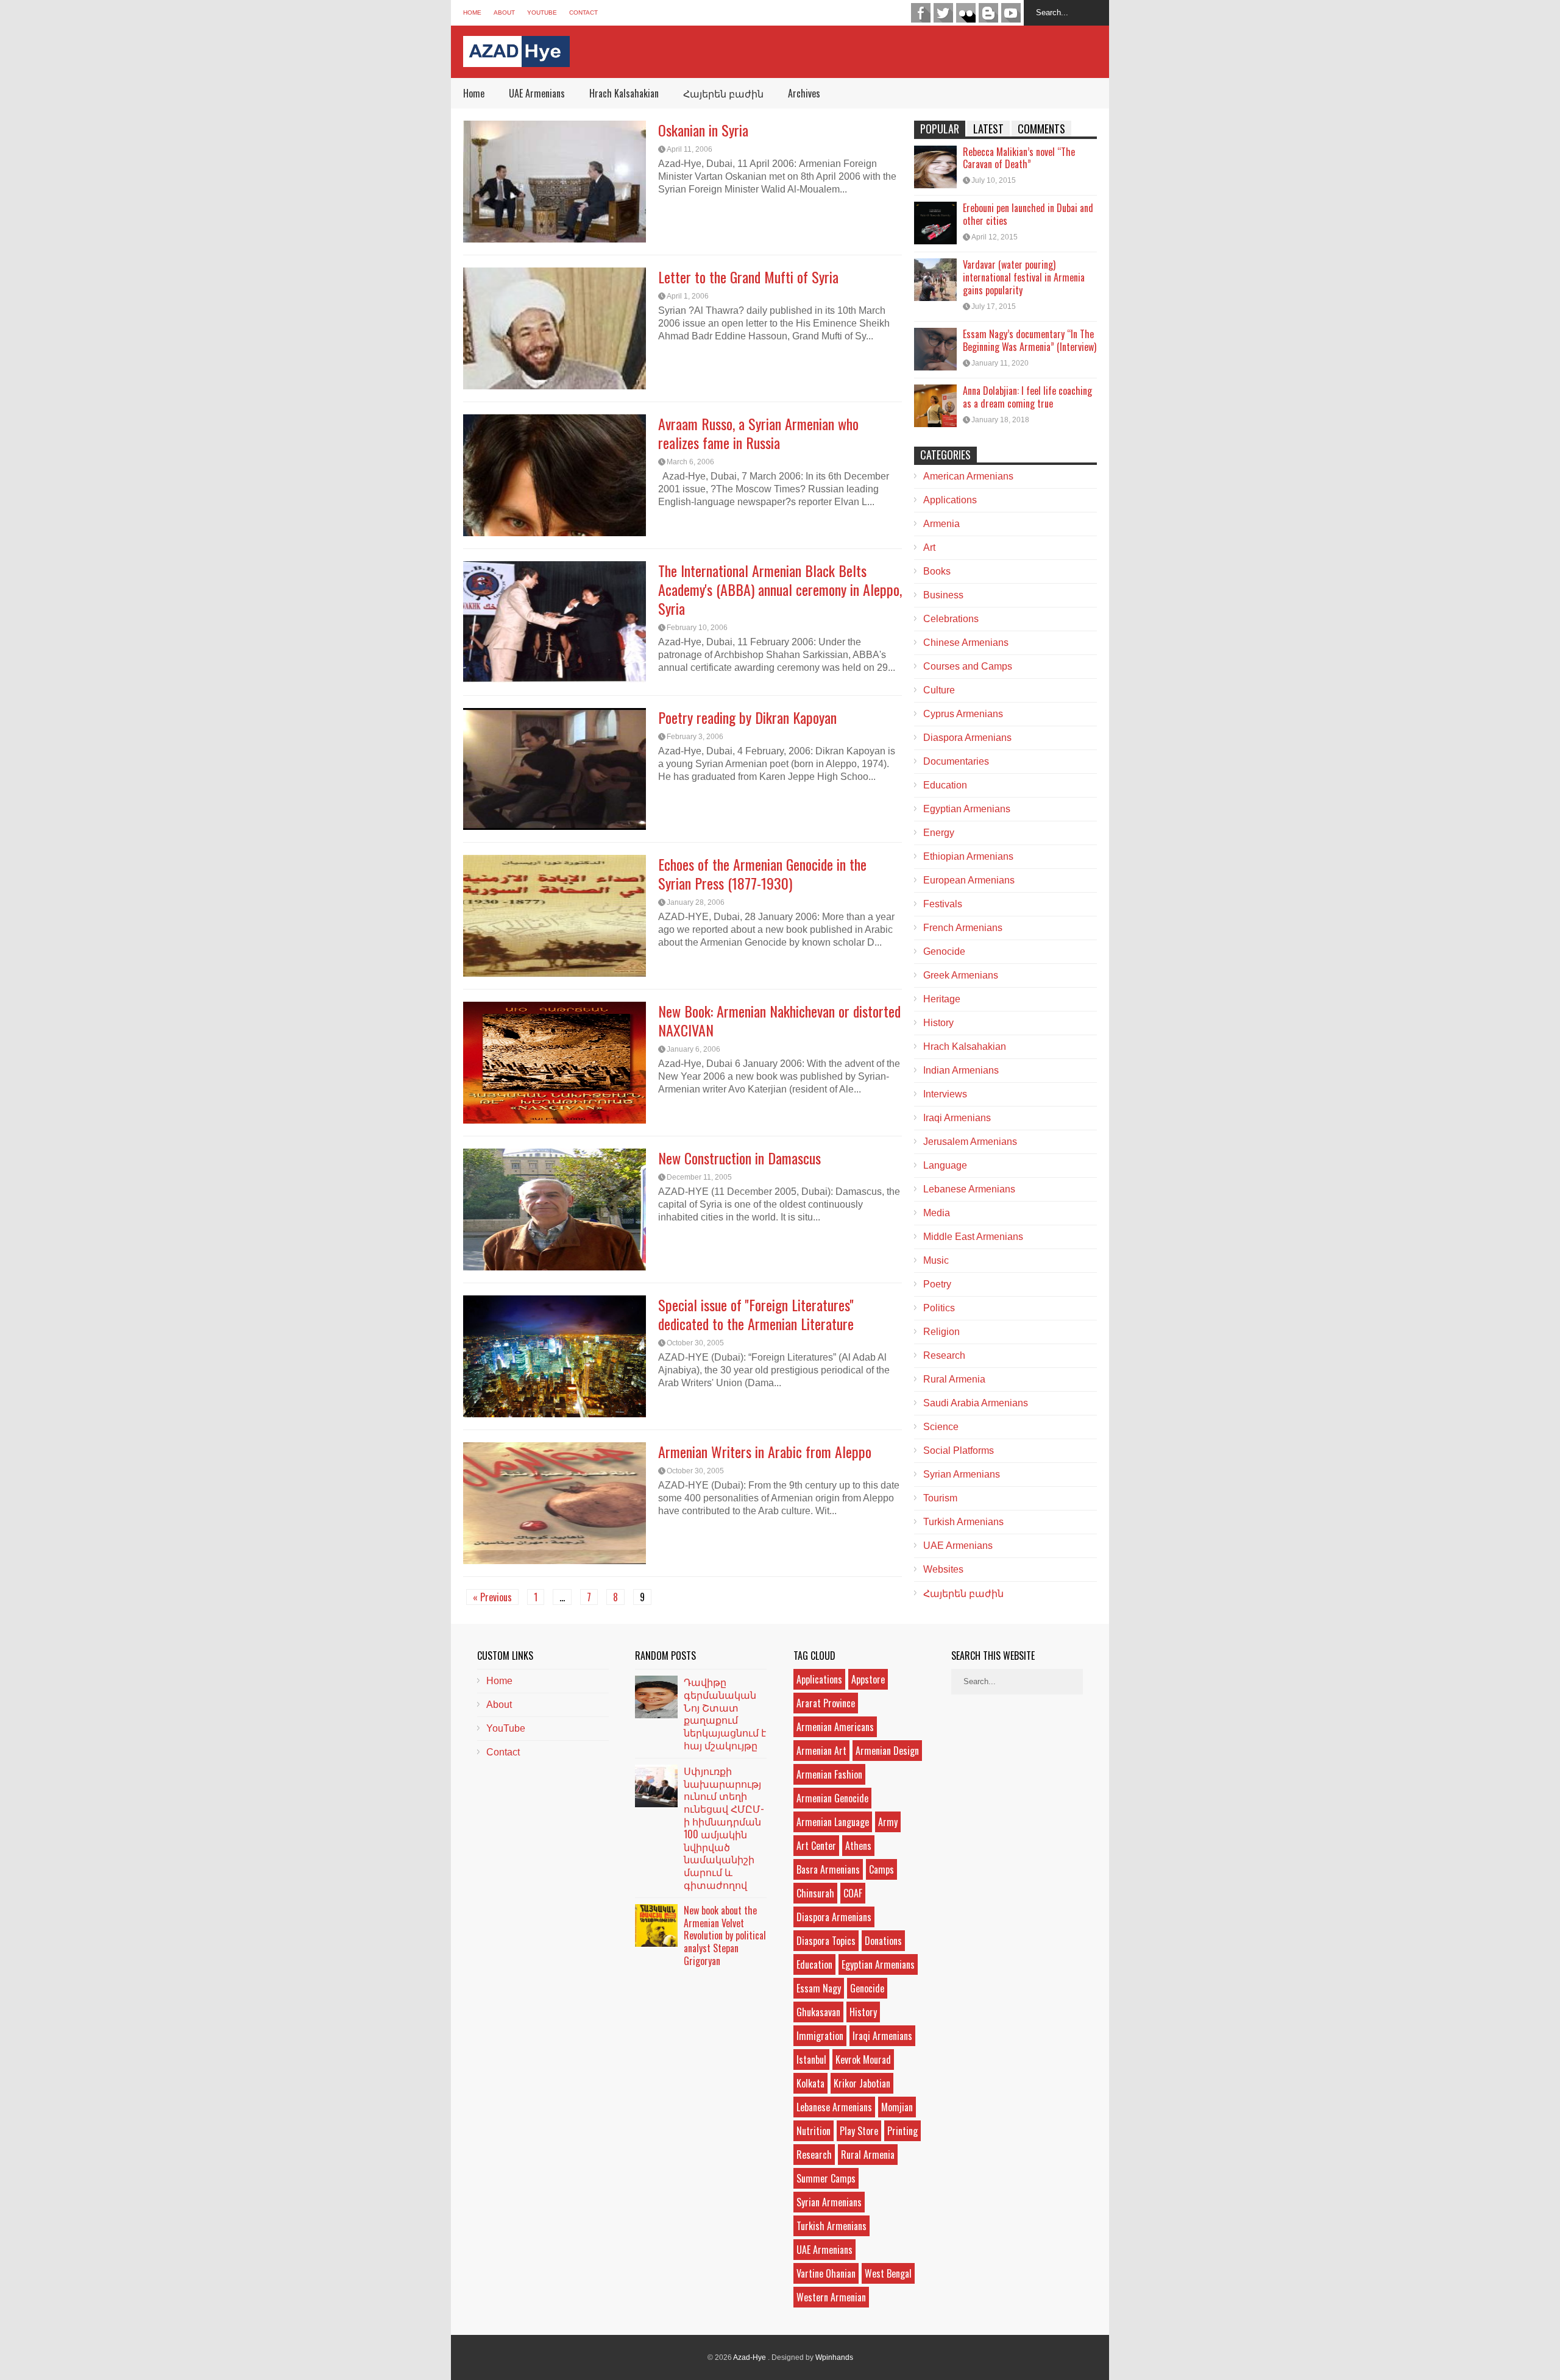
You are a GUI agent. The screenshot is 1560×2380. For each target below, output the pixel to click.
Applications (950, 500)
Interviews (945, 1094)
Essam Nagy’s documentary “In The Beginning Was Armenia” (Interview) (1030, 340)
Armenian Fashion (829, 1774)
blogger (988, 13)
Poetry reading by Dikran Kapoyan (747, 717)
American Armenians (968, 476)
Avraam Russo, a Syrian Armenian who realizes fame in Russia (758, 433)
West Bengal (888, 2273)
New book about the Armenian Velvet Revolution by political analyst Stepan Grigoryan (725, 1936)
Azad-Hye (750, 2357)
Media (937, 1213)
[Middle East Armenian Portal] (516, 58)
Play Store (859, 2131)
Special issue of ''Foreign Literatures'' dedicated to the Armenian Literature (756, 1314)
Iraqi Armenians (957, 1118)
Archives (804, 93)
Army (888, 1822)
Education (945, 785)
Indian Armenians (961, 1070)
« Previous (492, 1597)
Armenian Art (821, 1751)
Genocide (944, 951)
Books (937, 571)
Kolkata (810, 2083)
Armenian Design (887, 1751)
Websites (943, 1569)
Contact (583, 12)
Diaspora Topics (826, 1941)
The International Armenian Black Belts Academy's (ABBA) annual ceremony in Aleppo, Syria (780, 589)
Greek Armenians (961, 975)
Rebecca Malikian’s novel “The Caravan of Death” (1019, 158)
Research (944, 1355)
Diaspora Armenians (967, 738)
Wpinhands (834, 2357)
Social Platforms (959, 1450)
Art (929, 547)
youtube (1011, 13)
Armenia (941, 524)
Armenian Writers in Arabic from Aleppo (765, 1451)
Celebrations (951, 619)
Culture (939, 690)
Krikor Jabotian (862, 2083)
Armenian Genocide (832, 1798)
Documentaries (956, 761)
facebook (921, 13)
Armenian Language (833, 1822)
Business (943, 595)
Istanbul (811, 2059)
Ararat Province (826, 1703)
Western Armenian (831, 2297)
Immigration (820, 2036)
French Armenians (963, 928)
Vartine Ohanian (826, 2273)
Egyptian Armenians (967, 809)
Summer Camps (826, 2178)
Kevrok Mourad (863, 2059)
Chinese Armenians (966, 643)
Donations (883, 1941)
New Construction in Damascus (739, 1158)
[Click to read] (555, 182)
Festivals (943, 904)
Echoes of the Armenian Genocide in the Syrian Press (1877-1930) (762, 873)
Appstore (868, 1679)
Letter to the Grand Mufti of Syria (748, 277)
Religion (941, 1332)
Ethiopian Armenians (968, 856)
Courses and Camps (968, 666)
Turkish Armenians (963, 1522)
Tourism (940, 1498)
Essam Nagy (819, 1988)
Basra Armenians (828, 1869)
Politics (939, 1308)
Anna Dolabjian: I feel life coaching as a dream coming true (1027, 397)
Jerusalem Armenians (970, 1142)
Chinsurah (815, 1893)
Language (945, 1165)
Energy (939, 833)
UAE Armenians (537, 93)
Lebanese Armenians (969, 1189)
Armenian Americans (835, 1727)
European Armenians (969, 880)
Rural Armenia (954, 1379)
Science (941, 1427)
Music (936, 1260)
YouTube (542, 12)
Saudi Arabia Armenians (976, 1403)
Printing (902, 2131)
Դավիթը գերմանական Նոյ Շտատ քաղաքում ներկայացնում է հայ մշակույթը (725, 1713)
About (504, 12)
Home (472, 12)
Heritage (942, 999)
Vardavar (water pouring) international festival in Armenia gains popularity (1024, 277)
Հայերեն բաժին (723, 93)
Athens (858, 1846)
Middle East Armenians (973, 1237)
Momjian (897, 2107)
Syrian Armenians (962, 1474)
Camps (881, 1869)
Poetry (937, 1284)
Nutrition (814, 2131)
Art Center (816, 1846)
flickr (966, 13)
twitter (943, 13)
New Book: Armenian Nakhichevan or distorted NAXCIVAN (779, 1020)
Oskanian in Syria (703, 130)
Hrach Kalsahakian (624, 93)
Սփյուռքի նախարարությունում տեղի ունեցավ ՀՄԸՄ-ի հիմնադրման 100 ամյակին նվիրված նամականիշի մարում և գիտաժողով (724, 1828)
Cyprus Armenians (963, 714)
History (938, 1023)
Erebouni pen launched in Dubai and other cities (1028, 214)
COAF (853, 1893)
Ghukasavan (818, 2012)
